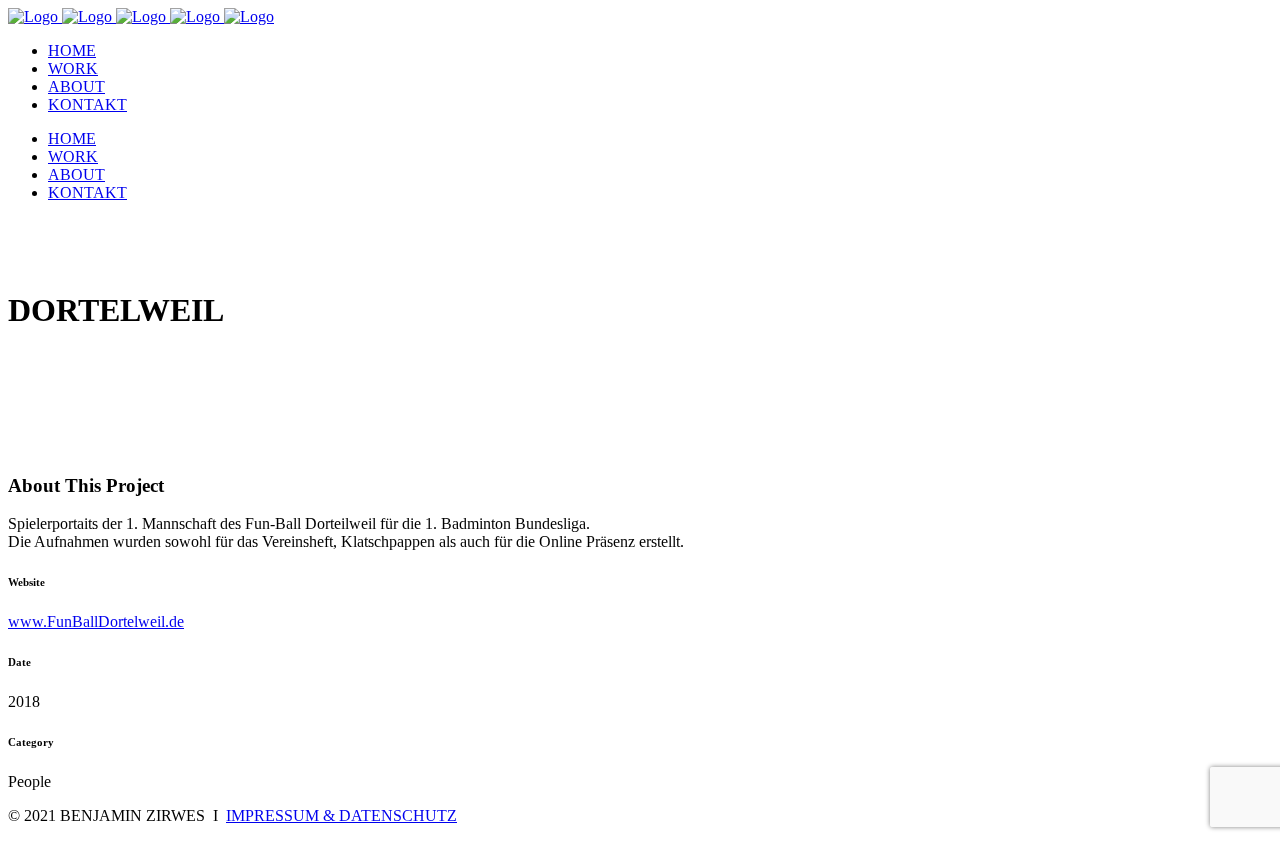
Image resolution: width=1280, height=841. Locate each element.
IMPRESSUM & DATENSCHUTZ (341, 815)
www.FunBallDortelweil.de (96, 621)
